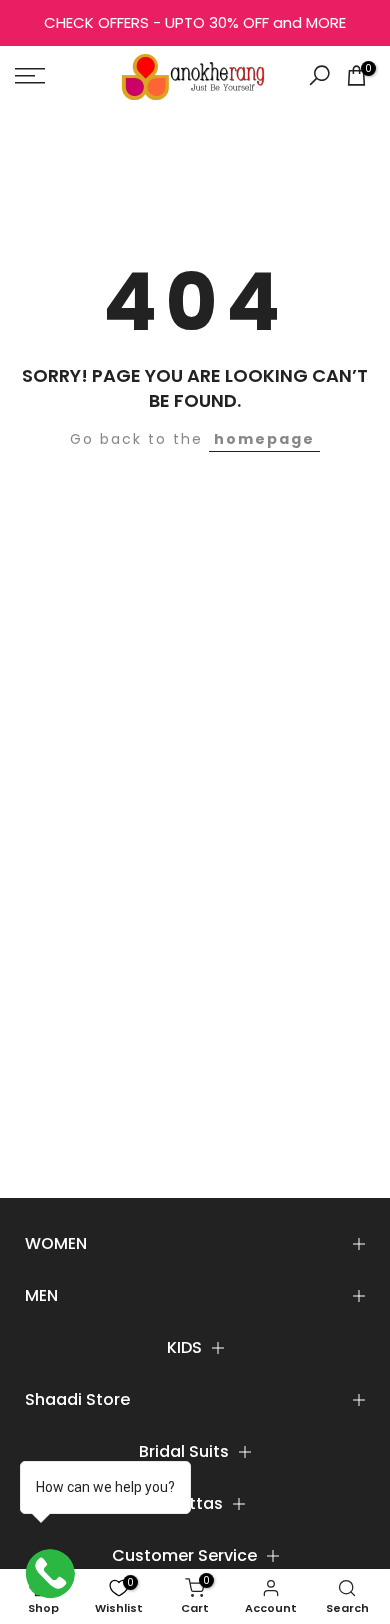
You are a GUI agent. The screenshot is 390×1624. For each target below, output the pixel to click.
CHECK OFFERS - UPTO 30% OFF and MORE (195, 22)
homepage (264, 439)
